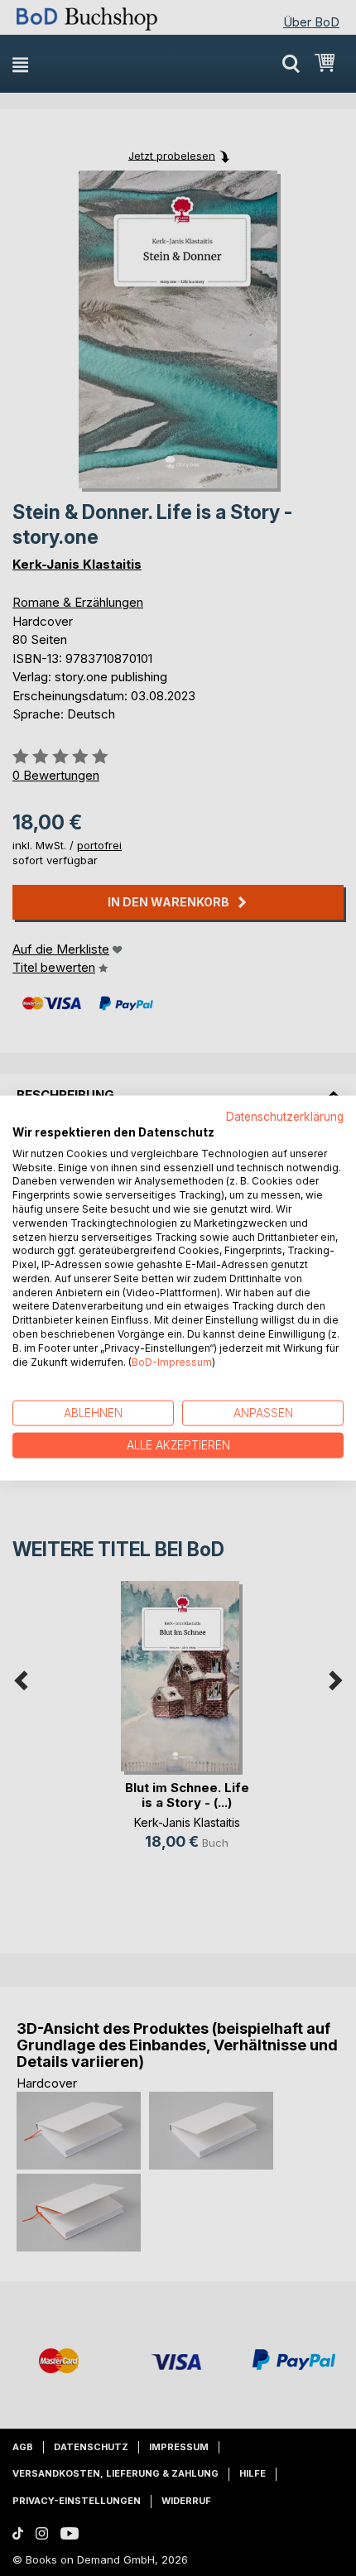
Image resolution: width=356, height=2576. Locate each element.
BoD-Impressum (172, 1361)
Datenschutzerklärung (285, 1117)
